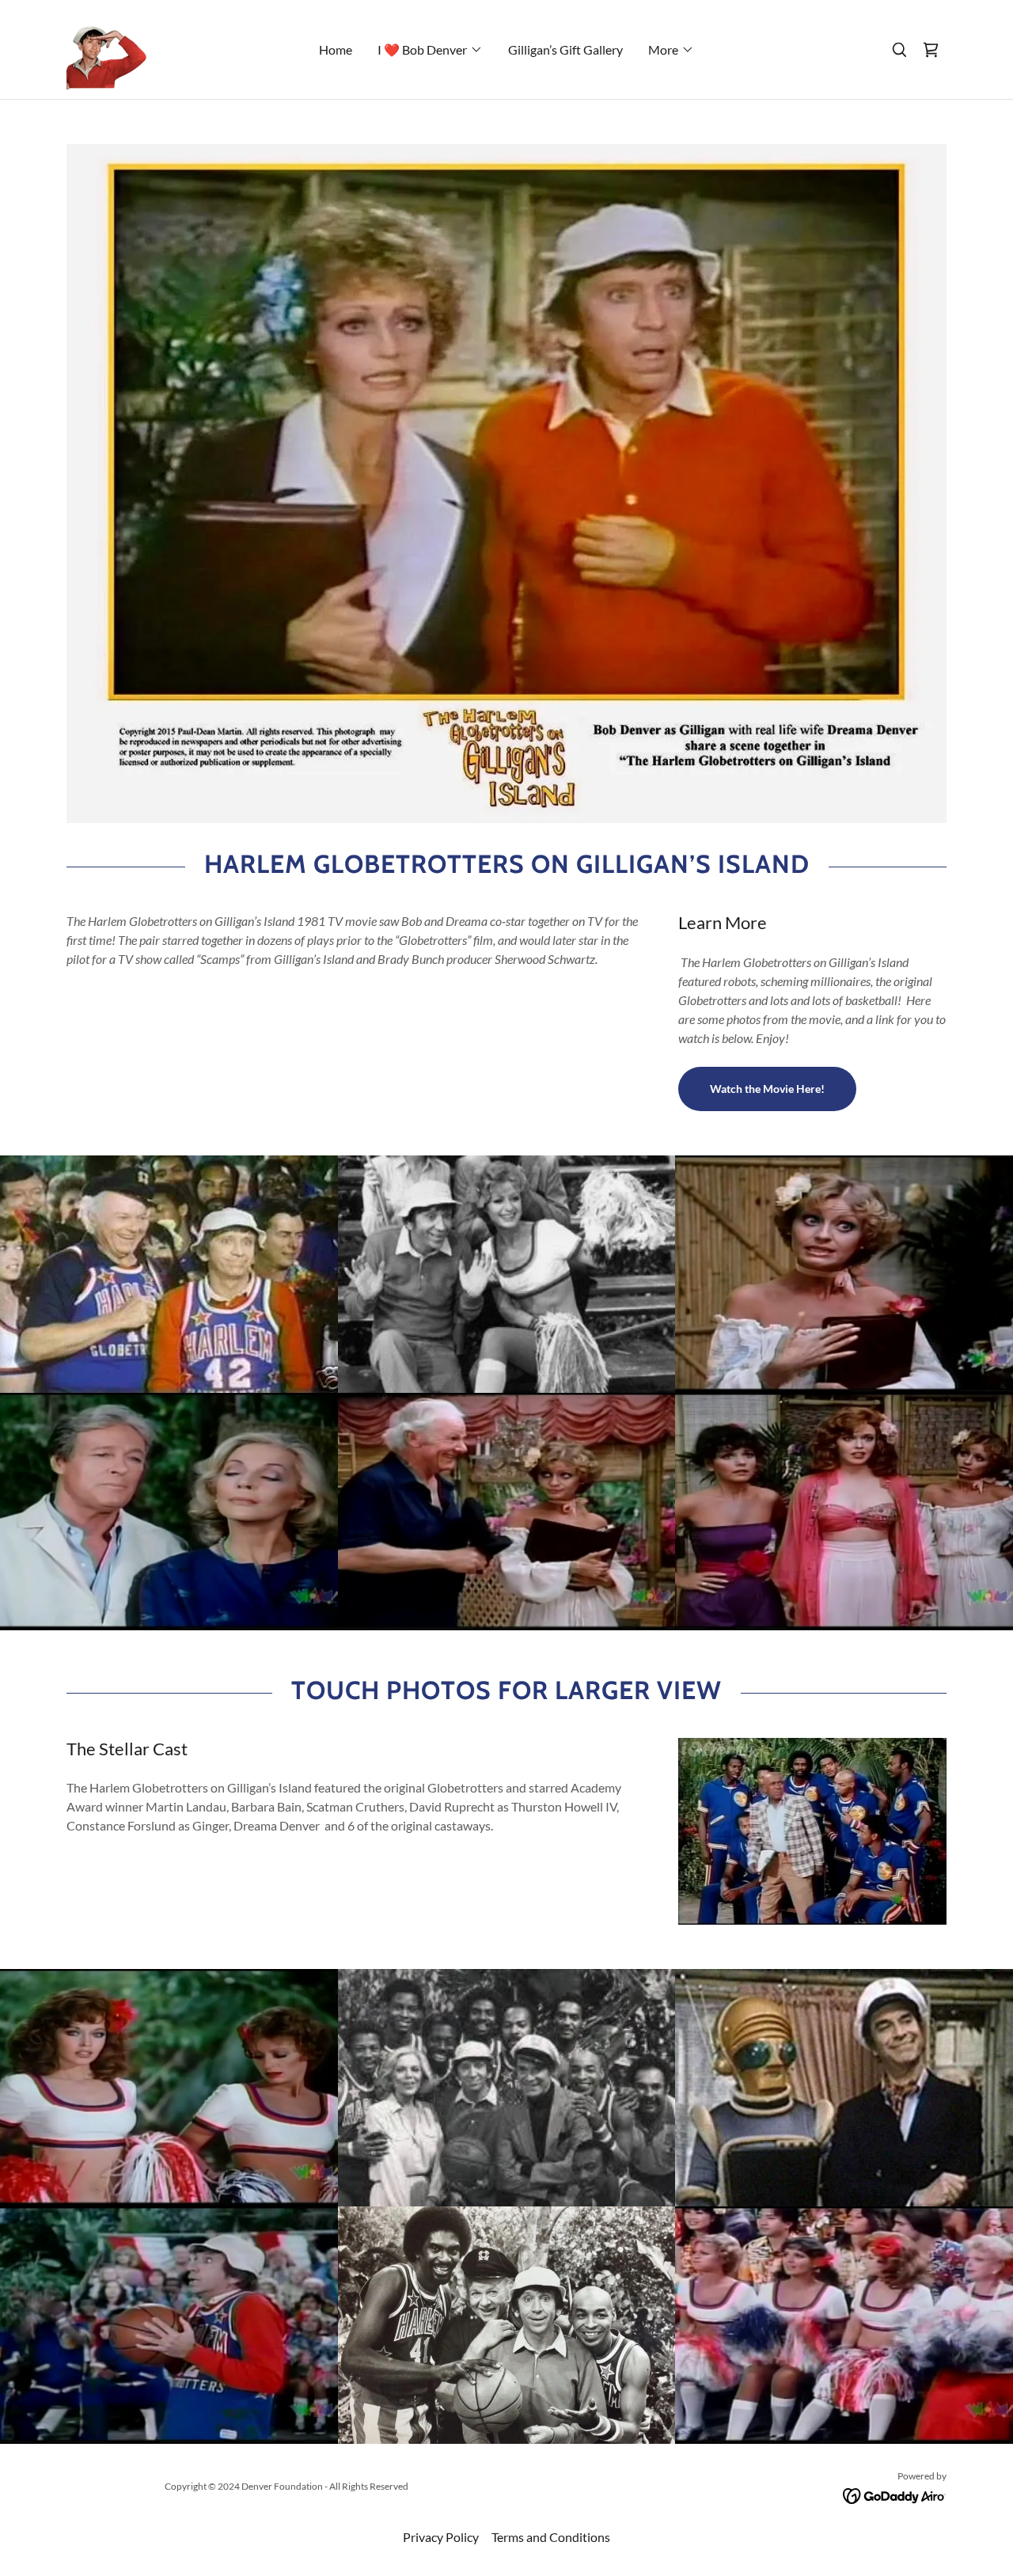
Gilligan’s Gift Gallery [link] (565, 49)
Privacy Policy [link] (441, 2537)
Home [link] (336, 49)
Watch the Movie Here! (767, 1089)
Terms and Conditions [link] (551, 2537)
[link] (106, 48)
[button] (430, 50)
